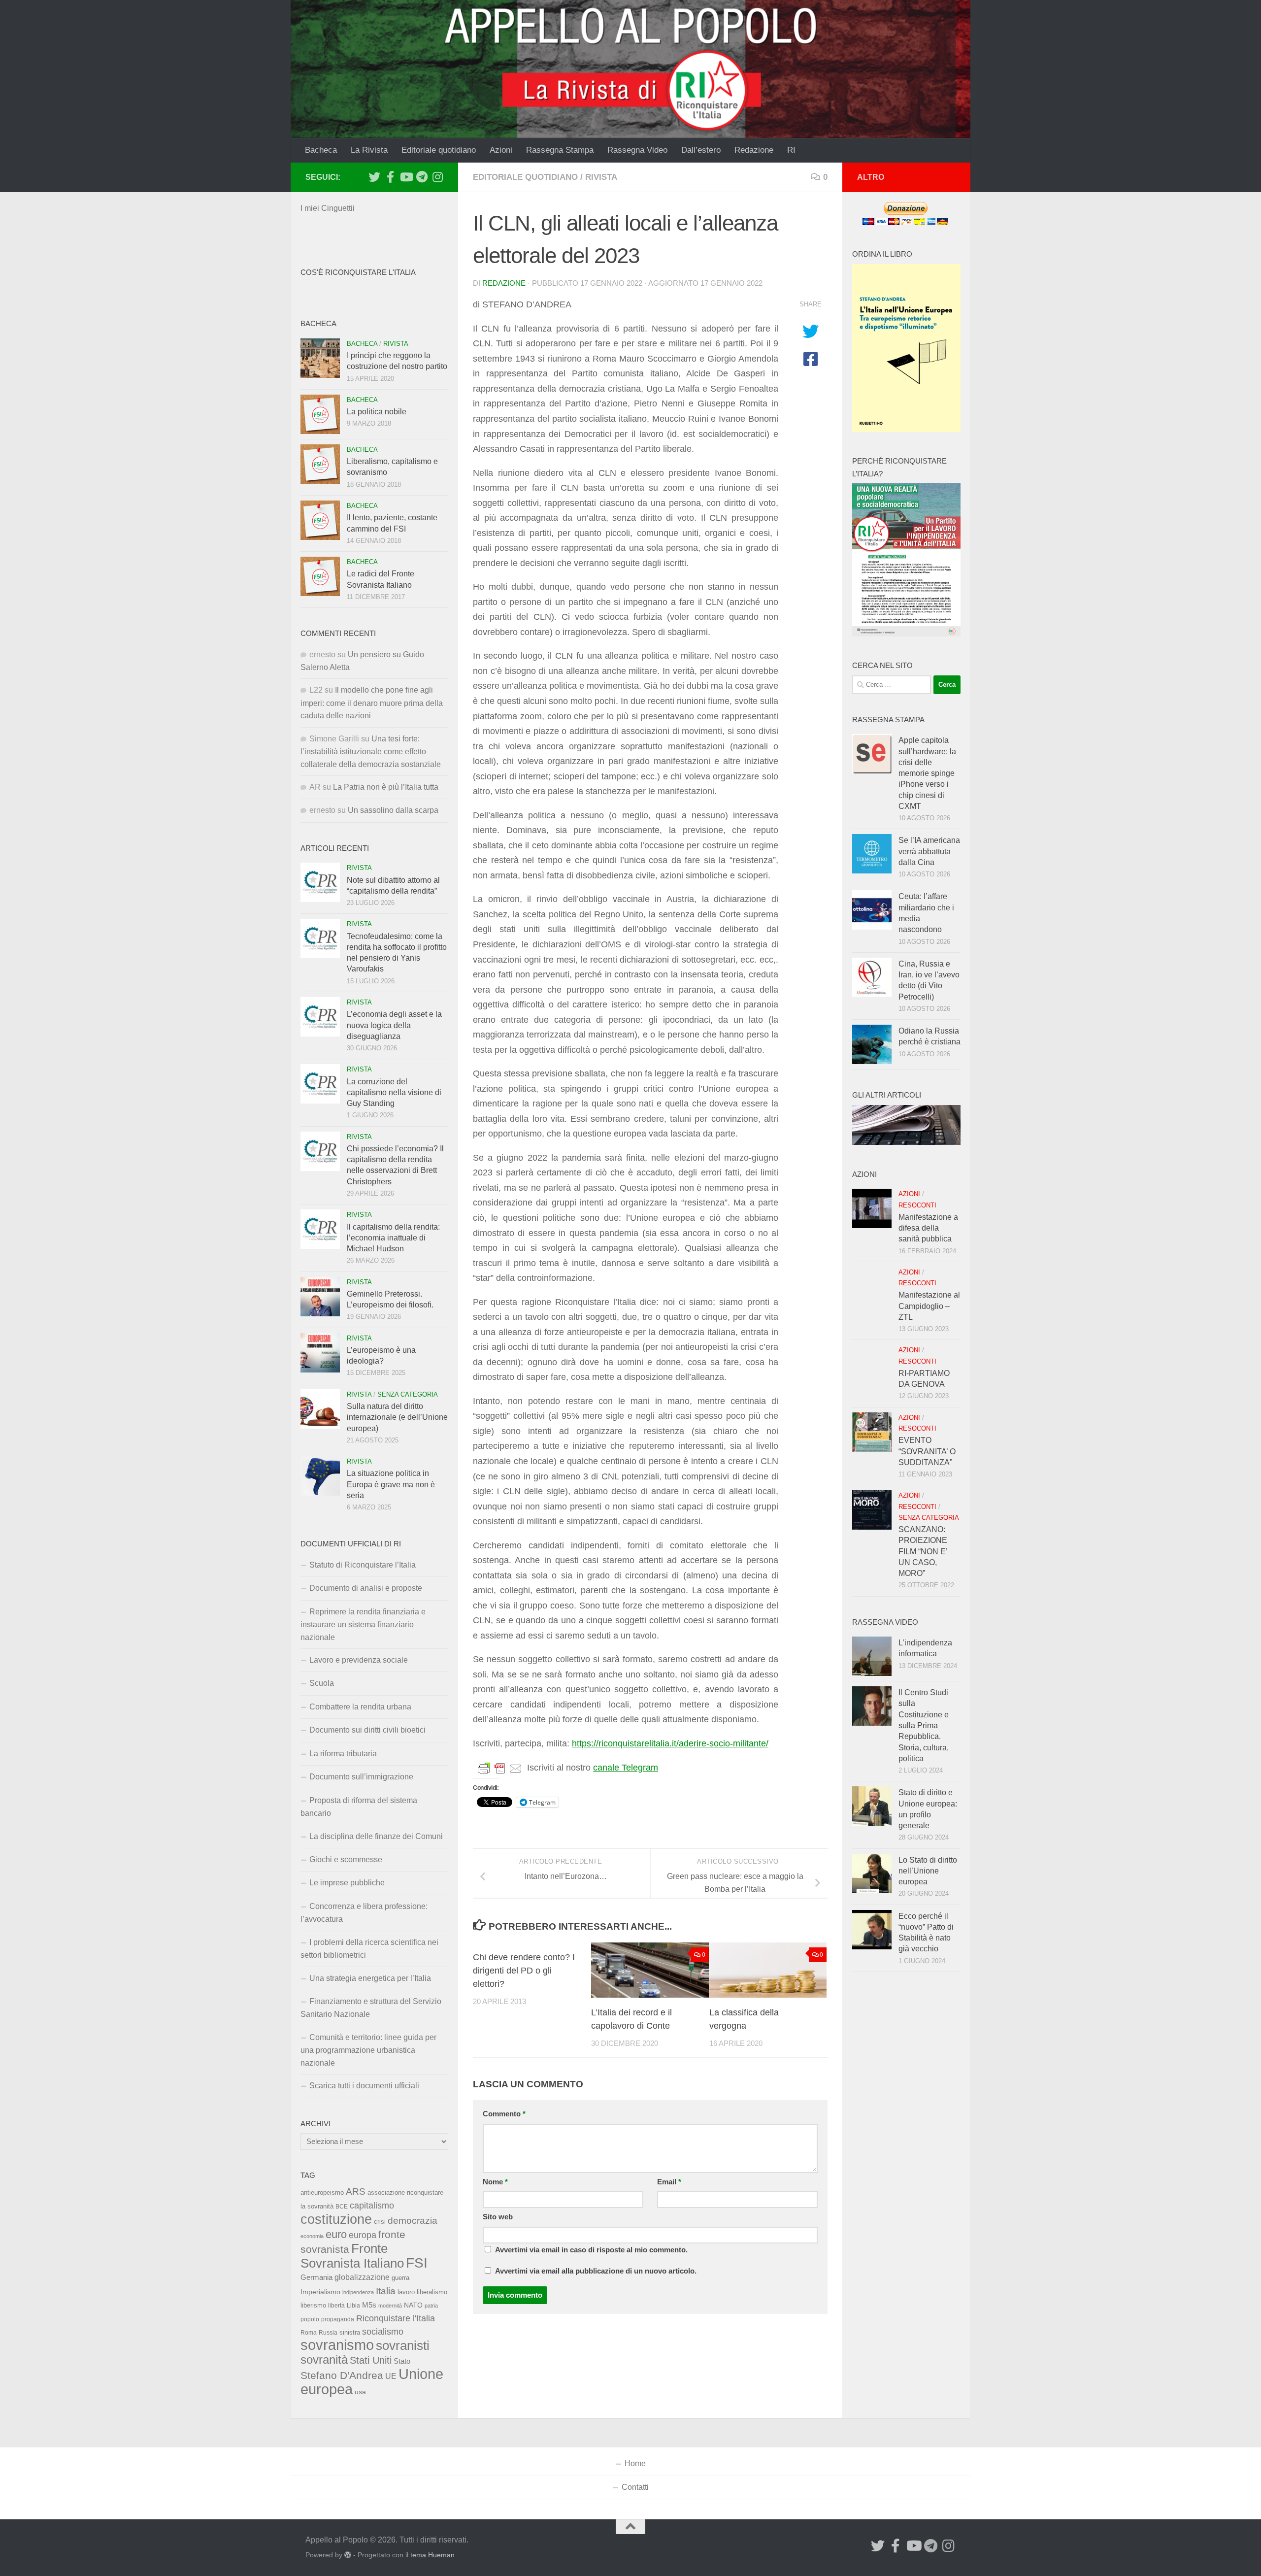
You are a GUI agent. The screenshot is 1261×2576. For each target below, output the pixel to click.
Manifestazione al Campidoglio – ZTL (929, 1306)
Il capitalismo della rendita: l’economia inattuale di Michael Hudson (393, 1238)
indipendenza (358, 2292)
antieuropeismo (322, 2193)
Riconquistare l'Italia (396, 2318)
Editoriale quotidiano (439, 150)
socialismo (383, 2332)
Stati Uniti (371, 2360)
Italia (386, 2291)
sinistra (350, 2332)
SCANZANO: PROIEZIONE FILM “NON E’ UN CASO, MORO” (923, 1551)
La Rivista (369, 150)
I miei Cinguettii (328, 208)
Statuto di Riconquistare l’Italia (363, 1565)
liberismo (313, 2305)
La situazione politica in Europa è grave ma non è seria (391, 1484)
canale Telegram (626, 1768)
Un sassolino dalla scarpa (393, 810)
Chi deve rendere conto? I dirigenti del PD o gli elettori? (524, 1971)
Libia (353, 2306)
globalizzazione (362, 2277)
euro (336, 2234)
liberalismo (432, 2292)
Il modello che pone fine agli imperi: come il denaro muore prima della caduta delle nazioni (372, 703)
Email (669, 2182)
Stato (402, 2361)
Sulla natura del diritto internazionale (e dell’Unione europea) (397, 1417)
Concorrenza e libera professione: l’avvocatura (364, 1913)
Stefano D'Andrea (342, 2375)
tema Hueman (432, 2555)
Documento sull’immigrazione (361, 1777)
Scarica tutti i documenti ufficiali (364, 2086)
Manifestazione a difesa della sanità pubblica (928, 1228)
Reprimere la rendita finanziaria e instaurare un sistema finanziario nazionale (363, 1624)
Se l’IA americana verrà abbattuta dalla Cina (929, 851)
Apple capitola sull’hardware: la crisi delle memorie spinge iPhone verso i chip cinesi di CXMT (927, 773)
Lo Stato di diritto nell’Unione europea (928, 1871)
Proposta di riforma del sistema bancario (359, 1807)
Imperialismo (320, 2292)
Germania (316, 2277)
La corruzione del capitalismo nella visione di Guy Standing (394, 1093)
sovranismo (337, 2345)
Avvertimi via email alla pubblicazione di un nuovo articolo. (596, 2271)
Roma (309, 2333)
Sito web (498, 2217)
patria (431, 2306)
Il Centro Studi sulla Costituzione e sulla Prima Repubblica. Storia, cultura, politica (924, 1725)
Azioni (501, 150)
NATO (413, 2305)
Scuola (322, 1683)
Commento (504, 2114)
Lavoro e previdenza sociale (359, 1660)
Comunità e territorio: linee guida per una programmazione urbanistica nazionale (368, 2050)
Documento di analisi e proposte (366, 1588)
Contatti (635, 2487)
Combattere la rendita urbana (360, 1707)
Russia (328, 2332)
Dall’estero (701, 150)
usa (360, 2392)
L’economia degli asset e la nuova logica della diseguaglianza (394, 1025)
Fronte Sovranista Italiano (352, 2256)
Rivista (601, 177)
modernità (390, 2306)
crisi (380, 2222)
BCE (342, 2207)
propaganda (338, 2319)
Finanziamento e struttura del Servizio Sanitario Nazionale (371, 2008)
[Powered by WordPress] (348, 2555)
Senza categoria (408, 1394)
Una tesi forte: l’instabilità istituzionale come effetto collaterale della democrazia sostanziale (371, 752)
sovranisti (403, 2345)
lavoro (406, 2292)
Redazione (754, 150)
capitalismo (372, 2205)
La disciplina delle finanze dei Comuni (376, 1836)
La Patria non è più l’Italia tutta (386, 787)
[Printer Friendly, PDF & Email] (500, 1768)
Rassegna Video (637, 150)
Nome (495, 2182)
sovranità (324, 2360)
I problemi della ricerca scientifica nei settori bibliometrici (369, 1949)
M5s (369, 2305)
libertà (336, 2306)
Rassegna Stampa (560, 150)
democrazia (413, 2221)
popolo (310, 2319)
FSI (417, 2263)
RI (791, 150)
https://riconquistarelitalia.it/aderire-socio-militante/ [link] (670, 1743)
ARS (356, 2191)
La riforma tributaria (343, 1754)
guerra (400, 2278)
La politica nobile (377, 412)
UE (391, 2376)
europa (363, 2235)
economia (312, 2236)
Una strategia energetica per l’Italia (370, 1978)
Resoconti (917, 1205)
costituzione (336, 2219)
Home (635, 2463)
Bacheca (321, 150)
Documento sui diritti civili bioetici (367, 1730)
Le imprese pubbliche (347, 1883)
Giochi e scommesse (346, 1859)
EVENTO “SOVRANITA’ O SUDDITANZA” (927, 1451)
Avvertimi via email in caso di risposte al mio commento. (591, 2250)
